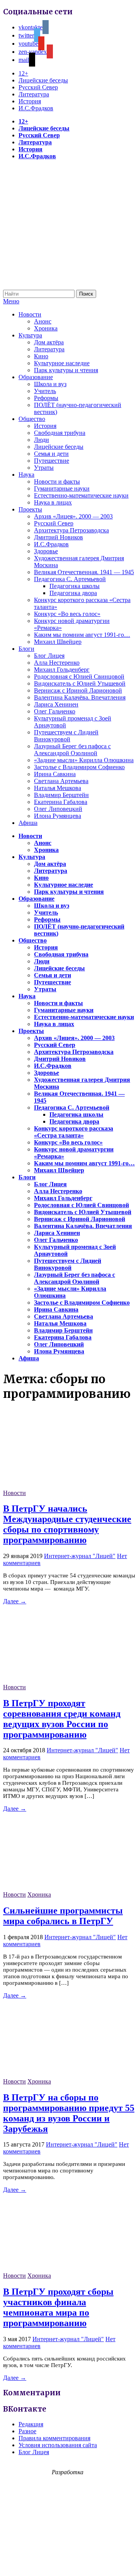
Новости (30, 314)
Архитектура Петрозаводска (71, 530)
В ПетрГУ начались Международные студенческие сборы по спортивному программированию (67, 1524)
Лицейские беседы (43, 80)
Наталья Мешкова (58, 788)
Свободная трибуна (60, 433)
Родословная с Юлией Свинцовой (79, 676)
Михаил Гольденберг (62, 670)
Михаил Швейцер (58, 642)
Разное (27, 2431)
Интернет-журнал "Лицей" (80, 1556)
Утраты (44, 468)
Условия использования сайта (58, 2445)
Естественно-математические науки (81, 495)
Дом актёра (49, 342)
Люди (42, 440)
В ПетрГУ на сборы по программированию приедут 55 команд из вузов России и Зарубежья (69, 2113)
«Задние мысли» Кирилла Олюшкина (84, 760)
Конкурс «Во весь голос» (67, 614)
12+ (23, 73)
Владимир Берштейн (61, 795)
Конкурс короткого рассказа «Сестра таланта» (74, 1132)
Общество (32, 419)
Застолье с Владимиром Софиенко (79, 767)
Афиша (28, 823)
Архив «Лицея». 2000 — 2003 (73, 516)
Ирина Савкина (55, 774)
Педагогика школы (75, 586)
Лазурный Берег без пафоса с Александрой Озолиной (72, 750)
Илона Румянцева (58, 816)
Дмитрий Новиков (58, 537)
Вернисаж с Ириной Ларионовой (78, 690)
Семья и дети (51, 454)
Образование (36, 377)
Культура (30, 335)
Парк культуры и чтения (66, 370)
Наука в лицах (53, 502)
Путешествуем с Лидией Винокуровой (66, 736)
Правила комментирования (54, 2438)
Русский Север (38, 87)
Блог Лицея (49, 656)
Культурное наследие (62, 363)
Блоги (26, 649)
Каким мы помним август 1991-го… (82, 635)
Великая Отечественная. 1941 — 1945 (84, 572)
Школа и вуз (50, 384)
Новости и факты (57, 482)
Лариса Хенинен (56, 704)
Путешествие (52, 461)
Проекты (30, 509)
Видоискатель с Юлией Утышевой (80, 683)
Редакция (31, 2424)
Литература (34, 94)
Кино (41, 356)
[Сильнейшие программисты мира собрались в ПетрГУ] (61, 1888)
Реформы (46, 398)
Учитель (45, 391)
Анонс (43, 321)
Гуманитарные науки (62, 488)
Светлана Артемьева (61, 781)
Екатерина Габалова (61, 802)
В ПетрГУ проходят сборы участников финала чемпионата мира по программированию (58, 2307)
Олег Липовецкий (58, 809)
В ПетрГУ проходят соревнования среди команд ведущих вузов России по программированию (62, 1719)
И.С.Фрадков (36, 108)
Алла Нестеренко (57, 663)
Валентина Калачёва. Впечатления (80, 697)
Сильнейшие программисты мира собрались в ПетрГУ (63, 1916)
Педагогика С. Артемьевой (70, 579)
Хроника (46, 328)
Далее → (15, 1601)
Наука (26, 475)
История (30, 101)
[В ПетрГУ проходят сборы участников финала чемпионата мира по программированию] (61, 2269)
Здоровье (46, 551)
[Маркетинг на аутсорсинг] (69, 2562)
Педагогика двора (73, 593)
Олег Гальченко (55, 711)
